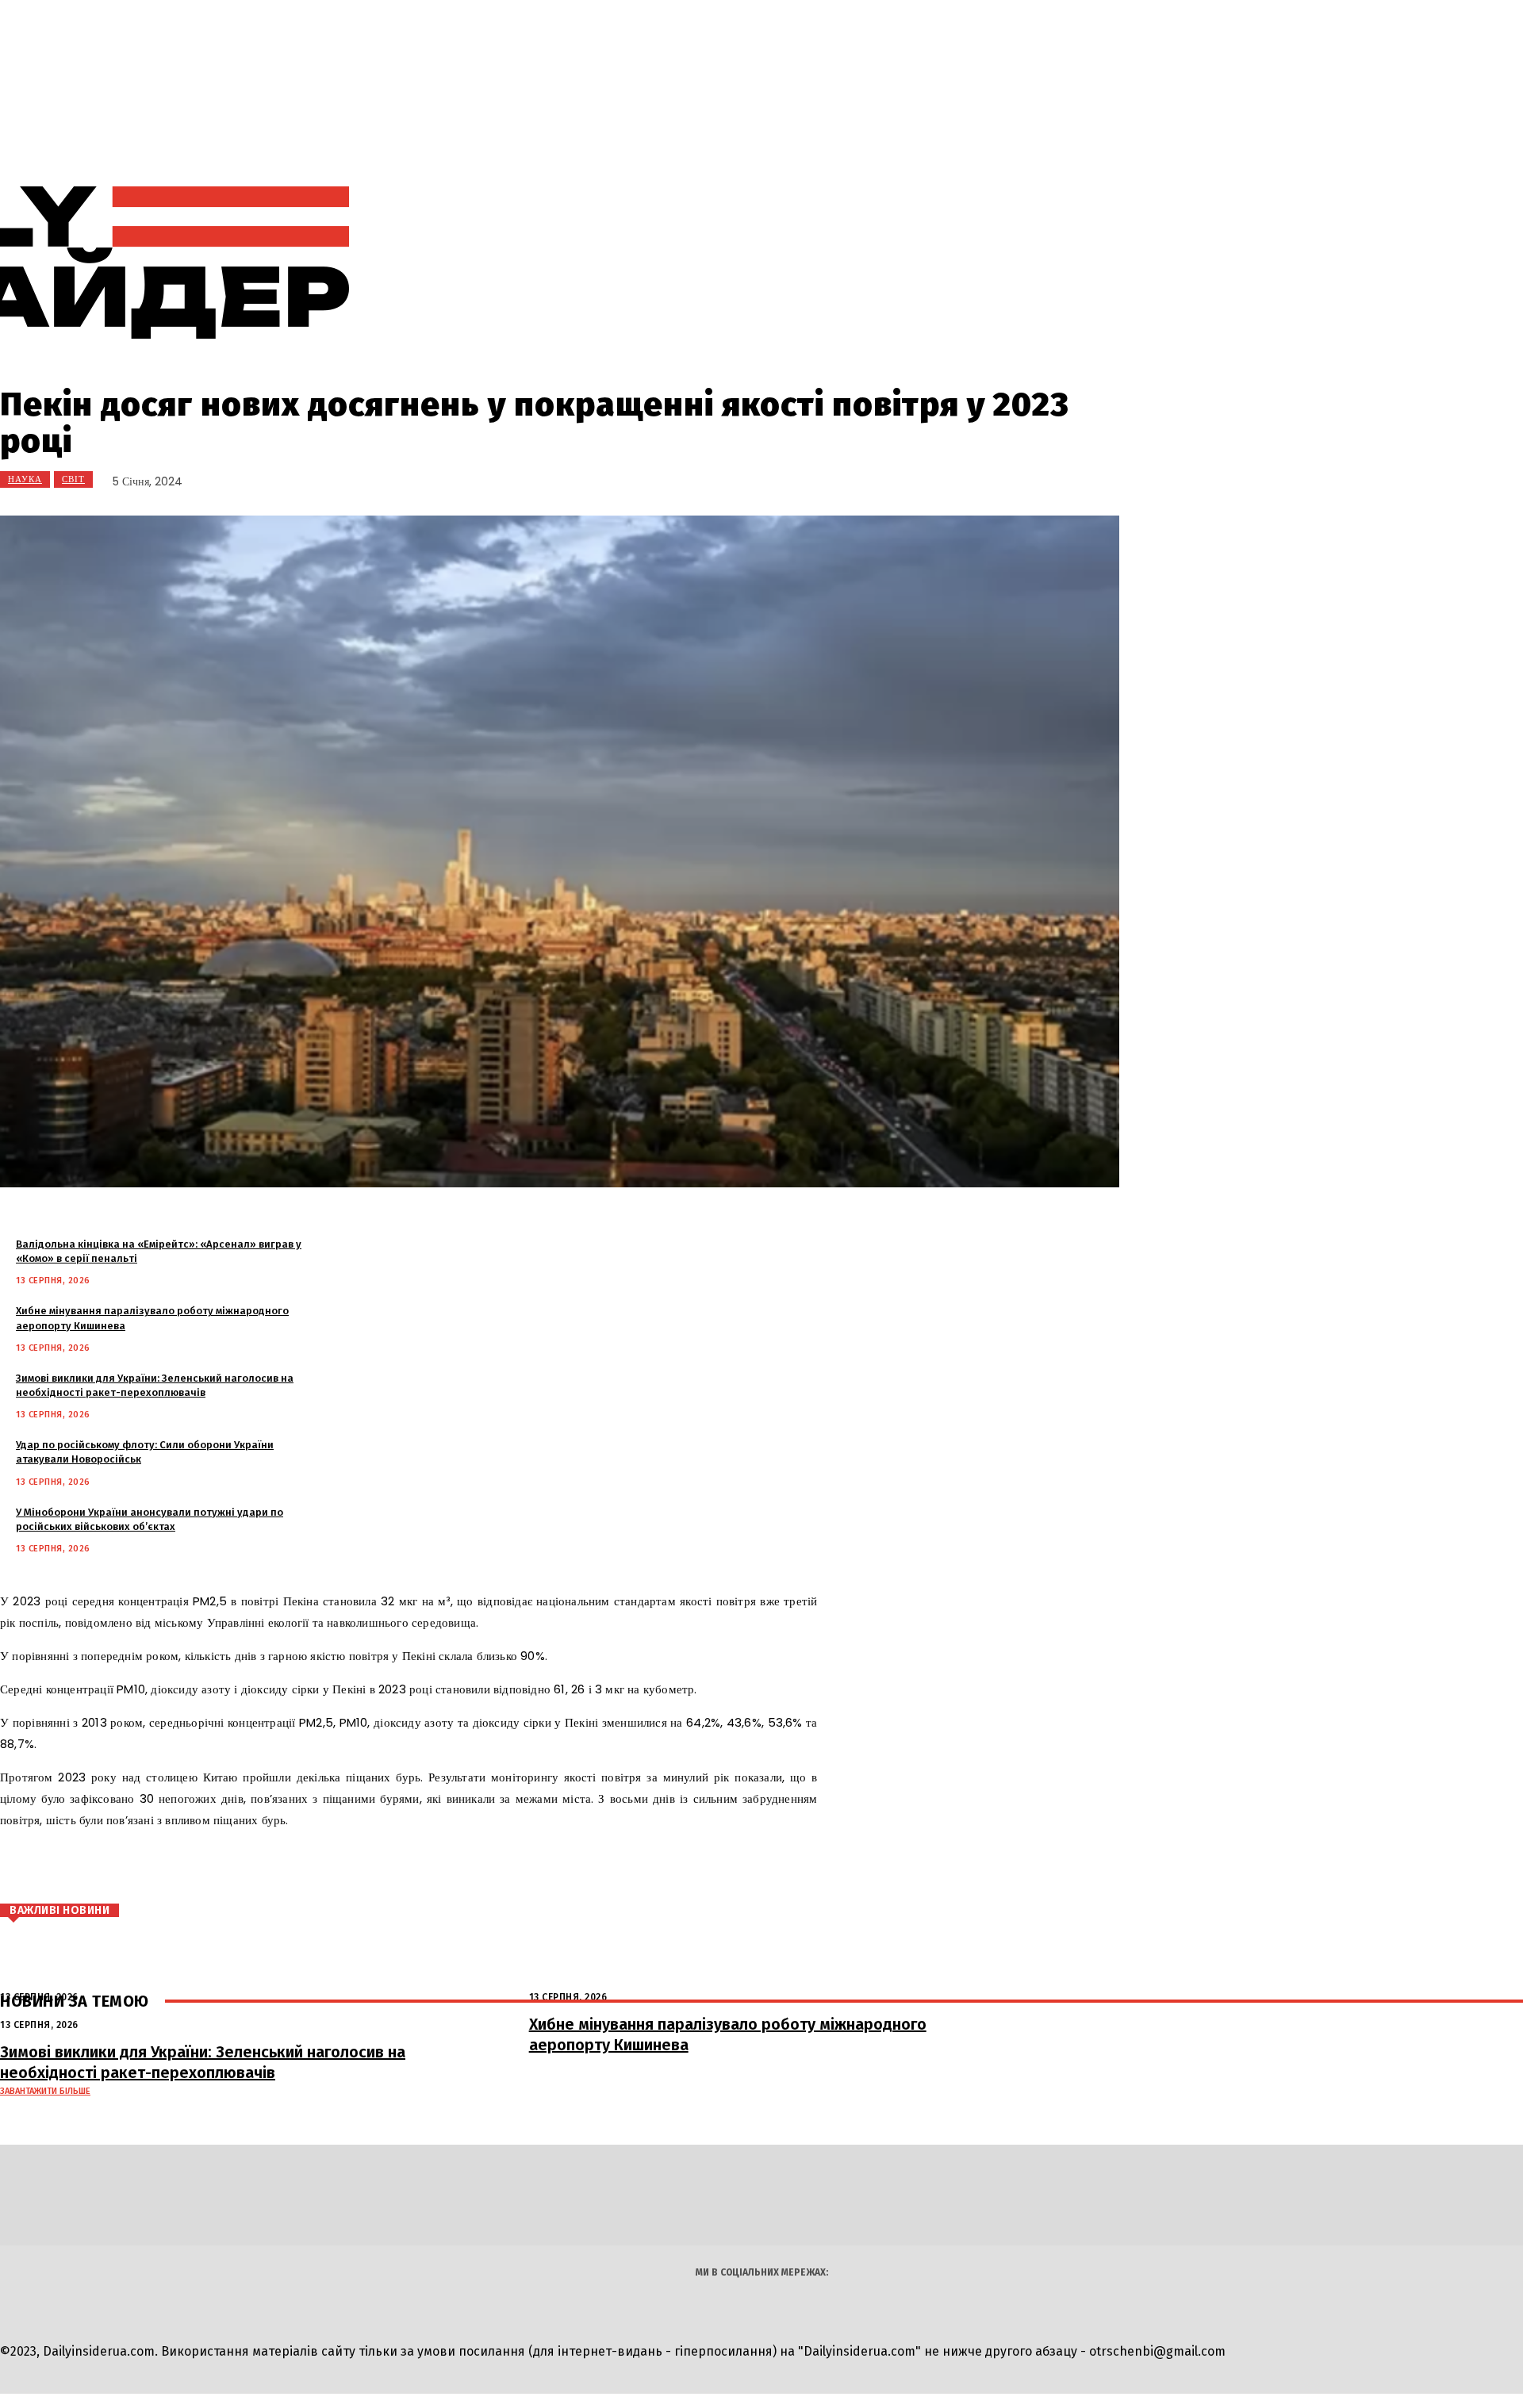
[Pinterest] (213, 1867)
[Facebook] (117, 1867)
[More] (319, 1867)
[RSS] (839, 263)
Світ (73, 479)
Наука (25, 479)
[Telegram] (875, 263)
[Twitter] (165, 1867)
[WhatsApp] (260, 1867)
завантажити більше (45, 2091)
